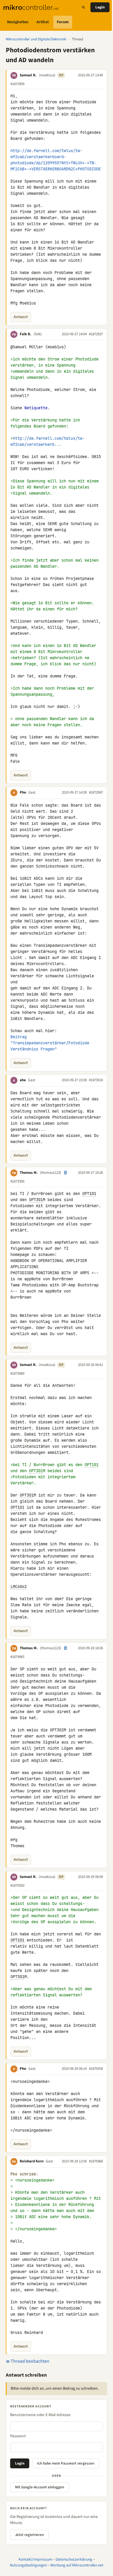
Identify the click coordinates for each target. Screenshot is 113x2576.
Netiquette (36, 408)
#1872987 (96, 792)
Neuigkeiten (18, 22)
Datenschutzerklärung (74, 2559)
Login (100, 7)
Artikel (43, 22)
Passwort (18, 2436)
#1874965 (17, 1657)
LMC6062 (19, 1587)
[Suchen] (83, 7)
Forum (63, 22)
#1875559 (96, 2069)
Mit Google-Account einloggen (40, 2487)
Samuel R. (28, 75)
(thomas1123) (51, 1173)
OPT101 (89, 1194)
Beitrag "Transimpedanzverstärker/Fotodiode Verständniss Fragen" (51, 1043)
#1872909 (17, 84)
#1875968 (96, 2161)
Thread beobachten (30, 2361)
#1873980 (17, 1373)
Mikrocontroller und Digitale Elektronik (36, 39)
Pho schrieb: (24, 2174)
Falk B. (25, 334)
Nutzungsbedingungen (28, 2565)
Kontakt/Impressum (35, 2559)
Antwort (21, 317)
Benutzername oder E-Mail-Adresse (40, 2415)
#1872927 (96, 334)
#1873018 (96, 1080)
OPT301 (36, 1200)
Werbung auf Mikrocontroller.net (77, 2565)
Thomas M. (29, 1173)
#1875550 (17, 1885)
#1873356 (17, 1181)
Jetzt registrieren (29, 2535)
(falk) (38, 334)
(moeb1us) (47, 75)
